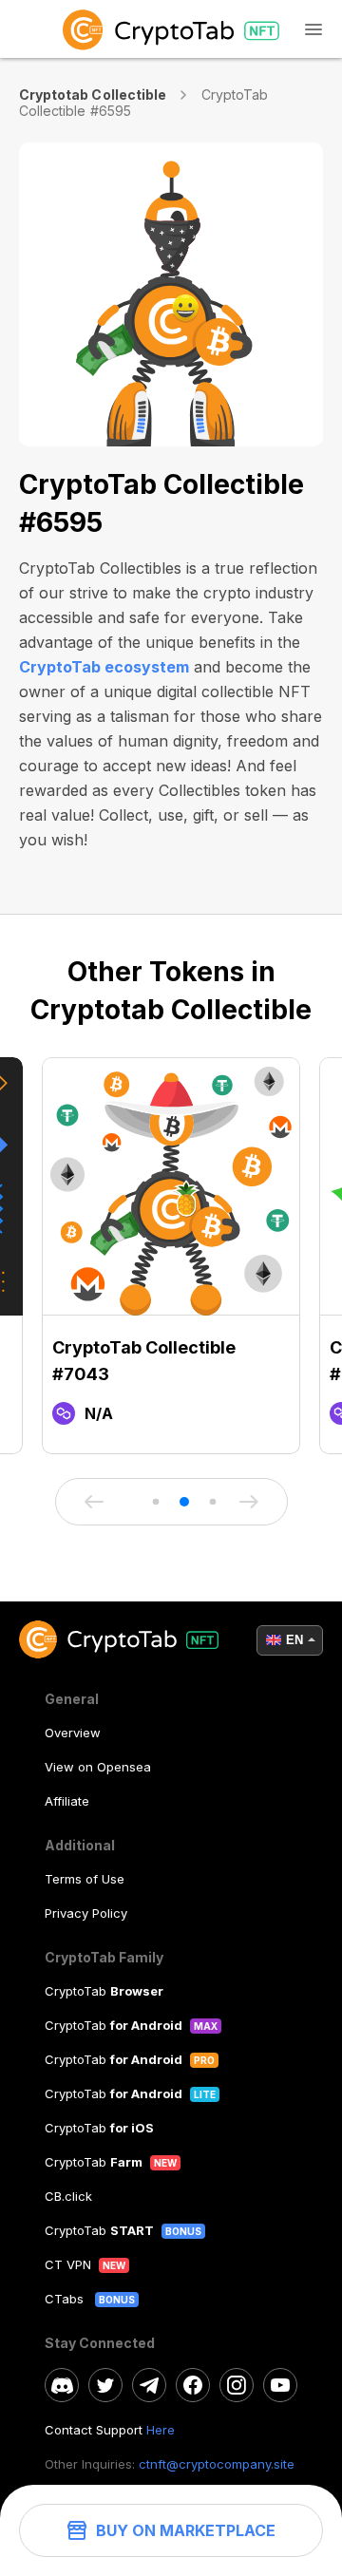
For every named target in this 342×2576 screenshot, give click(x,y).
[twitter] (105, 2385)
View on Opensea (98, 1767)
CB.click (68, 2196)
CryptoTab (104, 1991)
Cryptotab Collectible (93, 95)
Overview (73, 1733)
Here (161, 2430)
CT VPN (68, 2264)
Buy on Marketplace (186, 2530)
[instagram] (237, 2385)
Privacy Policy (86, 1913)
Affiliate (67, 1801)
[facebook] (193, 2385)
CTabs (66, 2299)
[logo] (171, 29)
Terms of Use (85, 1879)
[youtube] (280, 2385)
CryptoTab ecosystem (104, 667)
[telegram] (149, 2385)
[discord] (62, 2385)
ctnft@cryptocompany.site (217, 2464)
